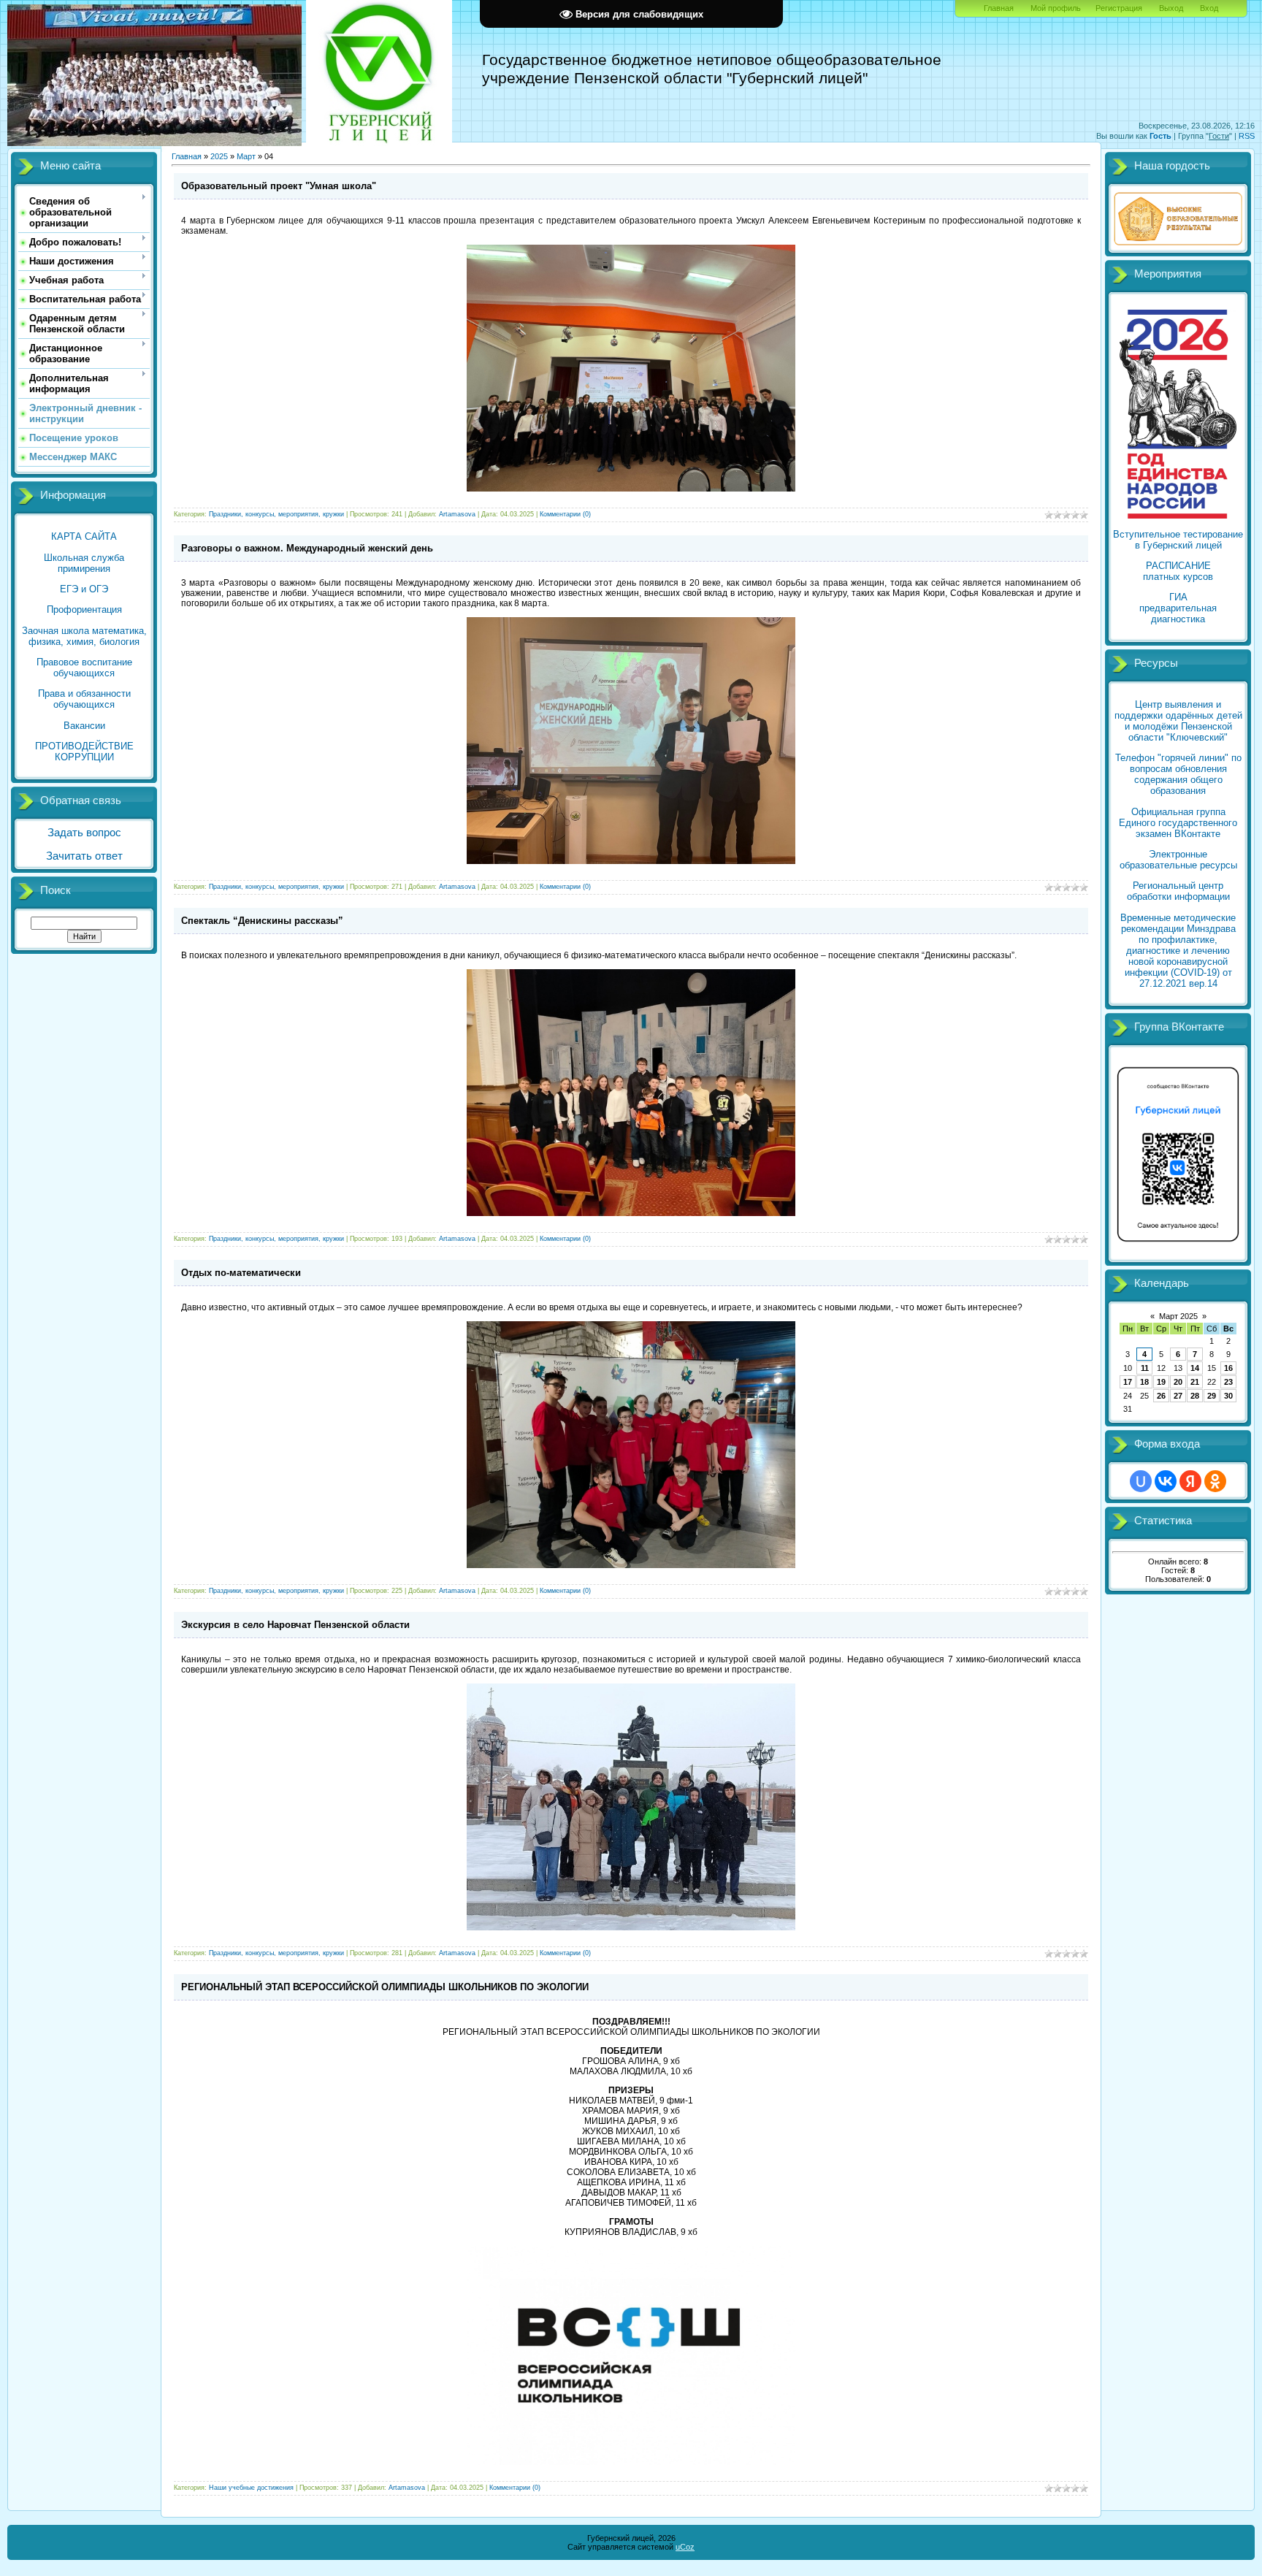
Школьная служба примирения (84, 563)
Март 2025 (1178, 1316)
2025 (219, 156)
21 (1195, 1382)
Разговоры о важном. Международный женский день (307, 548)
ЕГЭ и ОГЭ (84, 589)
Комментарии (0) (565, 514)
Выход (1171, 8)
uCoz (685, 2547)
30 (1228, 1396)
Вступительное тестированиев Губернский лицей (1178, 540)
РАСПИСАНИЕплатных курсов (1178, 571)
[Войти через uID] (1141, 1481)
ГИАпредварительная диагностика (1178, 608)
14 (1195, 1368)
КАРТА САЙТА (84, 536)
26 (1161, 1396)
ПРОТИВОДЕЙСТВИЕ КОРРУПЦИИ (84, 752)
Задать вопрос (84, 833)
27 (1178, 1396)
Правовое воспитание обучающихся (84, 668)
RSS (1247, 136)
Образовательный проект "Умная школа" (279, 186)
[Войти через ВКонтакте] (1166, 1481)
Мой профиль (1056, 8)
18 (1144, 1382)
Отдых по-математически (241, 1273)
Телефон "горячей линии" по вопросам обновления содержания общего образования (1178, 774)
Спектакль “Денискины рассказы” (262, 921)
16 (1228, 1368)
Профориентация (84, 609)
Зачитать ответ (84, 856)
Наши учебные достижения (251, 2488)
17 (1128, 1382)
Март (246, 156)
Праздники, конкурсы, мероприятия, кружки (276, 514)
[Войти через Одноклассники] (1215, 1481)
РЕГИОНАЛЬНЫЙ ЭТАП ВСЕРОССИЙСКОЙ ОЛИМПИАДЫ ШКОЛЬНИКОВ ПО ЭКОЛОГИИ (385, 1987)
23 (1228, 1382)
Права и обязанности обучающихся (84, 699)
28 (1195, 1396)
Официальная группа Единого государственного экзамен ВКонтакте (1178, 823)
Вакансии (84, 726)
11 (1145, 1368)
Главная (999, 8)
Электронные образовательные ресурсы (1178, 860)
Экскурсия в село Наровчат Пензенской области (295, 1625)
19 (1161, 1382)
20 (1178, 1382)
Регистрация (1119, 8)
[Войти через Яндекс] (1190, 1481)
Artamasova (457, 514)
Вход (1209, 8)
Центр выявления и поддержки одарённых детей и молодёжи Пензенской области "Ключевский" (1178, 721)
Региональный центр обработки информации (1178, 891)
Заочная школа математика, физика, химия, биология (84, 636)
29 (1212, 1396)
